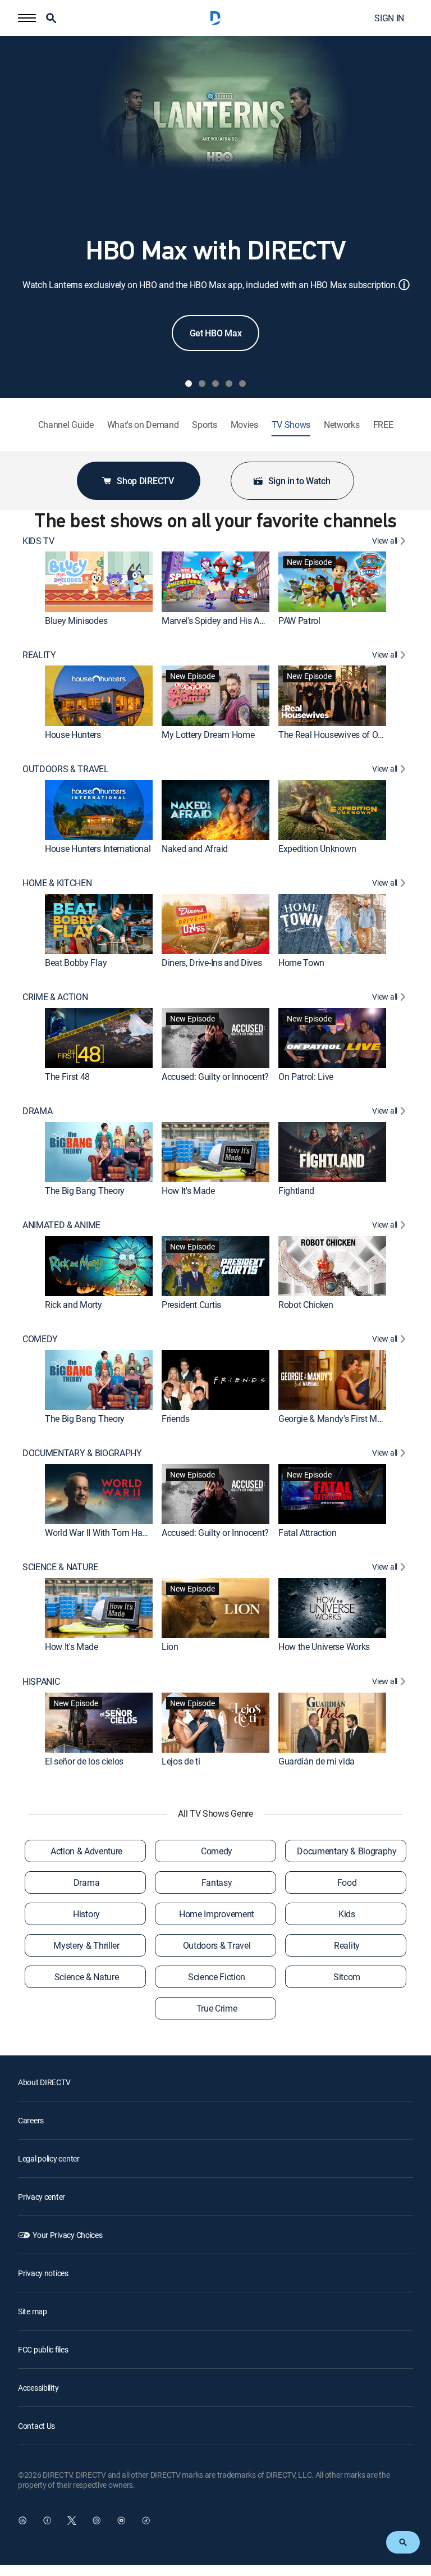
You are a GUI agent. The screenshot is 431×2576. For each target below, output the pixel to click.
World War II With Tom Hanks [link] (100, 1533)
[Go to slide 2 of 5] (202, 384)
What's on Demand (143, 425)
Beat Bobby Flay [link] (76, 963)
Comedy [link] (217, 1851)
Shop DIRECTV (145, 481)
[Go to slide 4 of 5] (229, 384)
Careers (31, 2120)
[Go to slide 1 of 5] (189, 384)
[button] (27, 18)
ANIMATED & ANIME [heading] (61, 1225)
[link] (99, 582)
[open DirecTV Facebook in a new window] (47, 2520)
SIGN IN (389, 18)
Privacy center (42, 2197)
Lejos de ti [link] (181, 1761)
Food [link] (347, 1882)
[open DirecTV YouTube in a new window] (121, 2520)
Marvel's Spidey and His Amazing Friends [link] (240, 621)
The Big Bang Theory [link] (85, 1191)
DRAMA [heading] (37, 1111)
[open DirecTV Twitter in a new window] (72, 2520)
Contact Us (36, 2426)
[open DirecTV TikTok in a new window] (146, 2520)
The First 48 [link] (67, 1077)
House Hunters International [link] (98, 849)
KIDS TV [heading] (38, 541)
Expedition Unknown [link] (317, 849)
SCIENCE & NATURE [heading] (60, 1567)
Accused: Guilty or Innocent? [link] (215, 1077)
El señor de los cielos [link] (84, 1761)
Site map (33, 2311)
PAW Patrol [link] (299, 621)
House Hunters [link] (73, 735)
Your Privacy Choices (67, 2235)
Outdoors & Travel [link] (217, 1945)
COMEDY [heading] (40, 1339)
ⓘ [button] (404, 284)
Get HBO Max (215, 333)
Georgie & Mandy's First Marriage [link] (341, 1419)
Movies (244, 425)
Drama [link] (86, 1882)
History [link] (86, 1914)
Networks (341, 425)
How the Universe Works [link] (324, 1647)
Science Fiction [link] (217, 1977)
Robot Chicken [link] (306, 1305)
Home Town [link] (301, 963)
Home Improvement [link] (217, 1914)
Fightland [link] (296, 1191)
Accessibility (38, 2388)
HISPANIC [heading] (41, 1682)
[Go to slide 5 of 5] (242, 384)
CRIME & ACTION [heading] (55, 997)
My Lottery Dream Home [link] (208, 735)
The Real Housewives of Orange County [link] (353, 735)
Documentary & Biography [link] (347, 1851)
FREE (383, 425)
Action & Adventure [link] (86, 1851)
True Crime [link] (217, 2008)
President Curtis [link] (191, 1305)
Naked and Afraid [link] (195, 849)
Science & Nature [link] (87, 1977)
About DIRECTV (44, 2082)
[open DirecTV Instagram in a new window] (97, 2520)
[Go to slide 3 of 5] (215, 384)
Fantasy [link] (217, 1882)
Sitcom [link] (347, 1977)
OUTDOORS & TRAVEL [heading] (66, 769)
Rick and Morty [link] (74, 1305)
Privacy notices (43, 2273)
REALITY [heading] (39, 655)
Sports (204, 425)
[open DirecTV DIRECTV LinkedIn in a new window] (22, 2520)
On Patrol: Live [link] (306, 1077)
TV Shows (291, 425)
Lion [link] (170, 1647)
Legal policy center (49, 2158)
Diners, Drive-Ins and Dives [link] (212, 963)
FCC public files (43, 2349)
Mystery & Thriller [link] (86, 1945)
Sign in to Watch (299, 481)
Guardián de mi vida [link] (317, 1761)
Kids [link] (347, 1914)
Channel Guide (66, 425)
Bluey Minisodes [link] (76, 621)
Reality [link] (347, 1945)
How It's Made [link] (188, 1191)
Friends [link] (176, 1419)
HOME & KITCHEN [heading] (57, 883)
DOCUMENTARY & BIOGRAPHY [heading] (82, 1453)
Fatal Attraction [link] (308, 1533)
